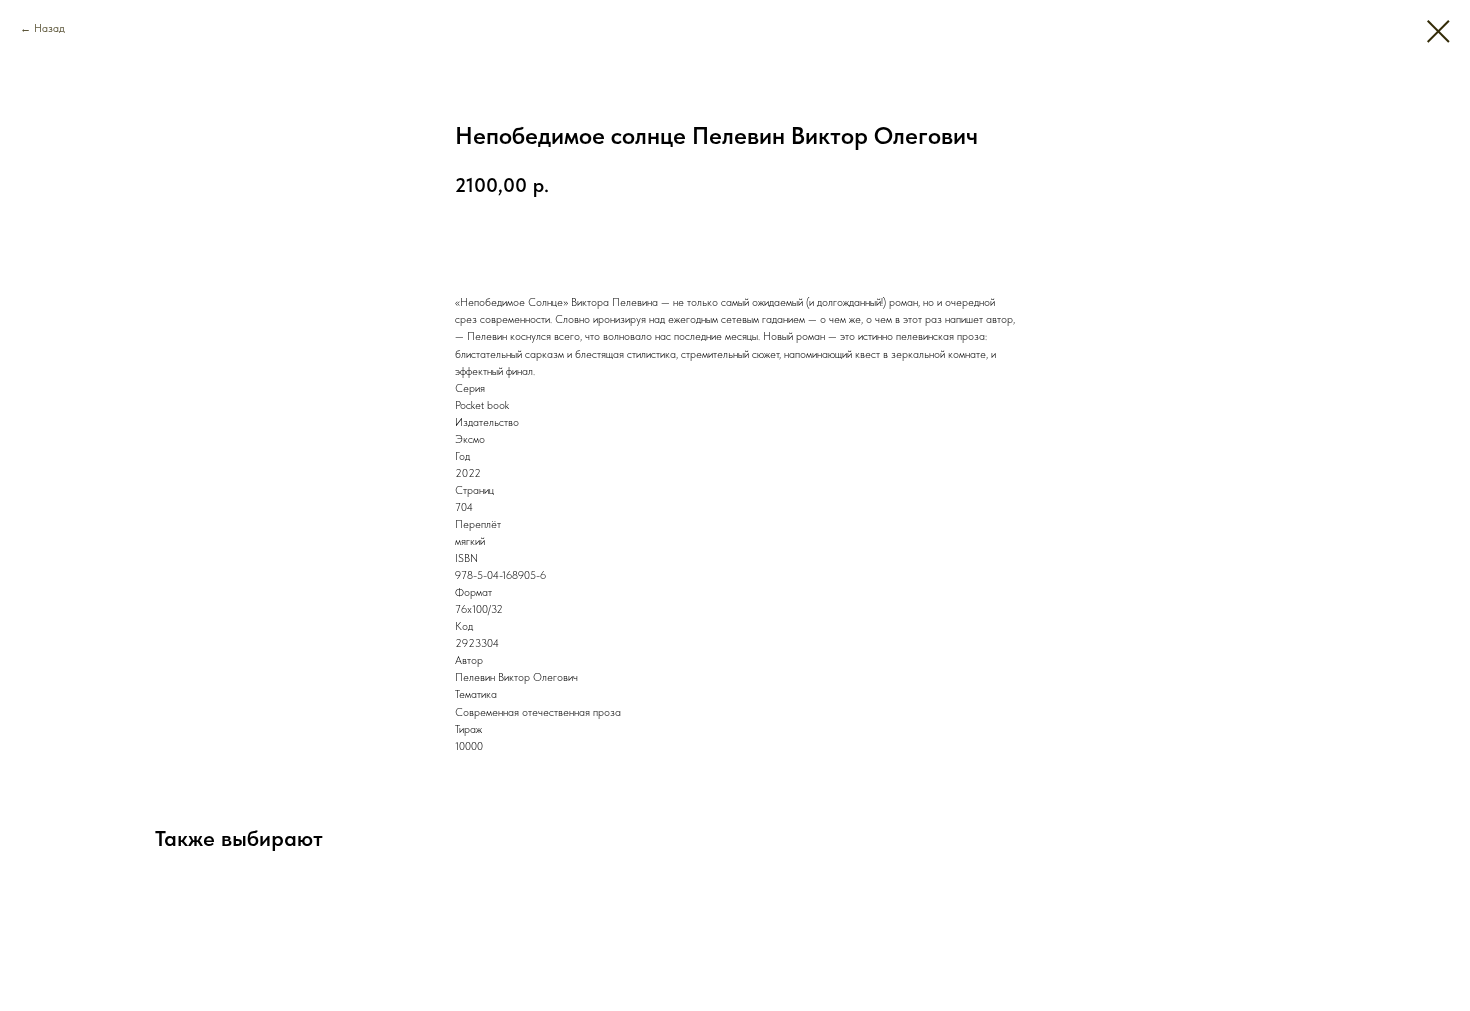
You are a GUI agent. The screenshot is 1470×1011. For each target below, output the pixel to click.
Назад (49, 28)
